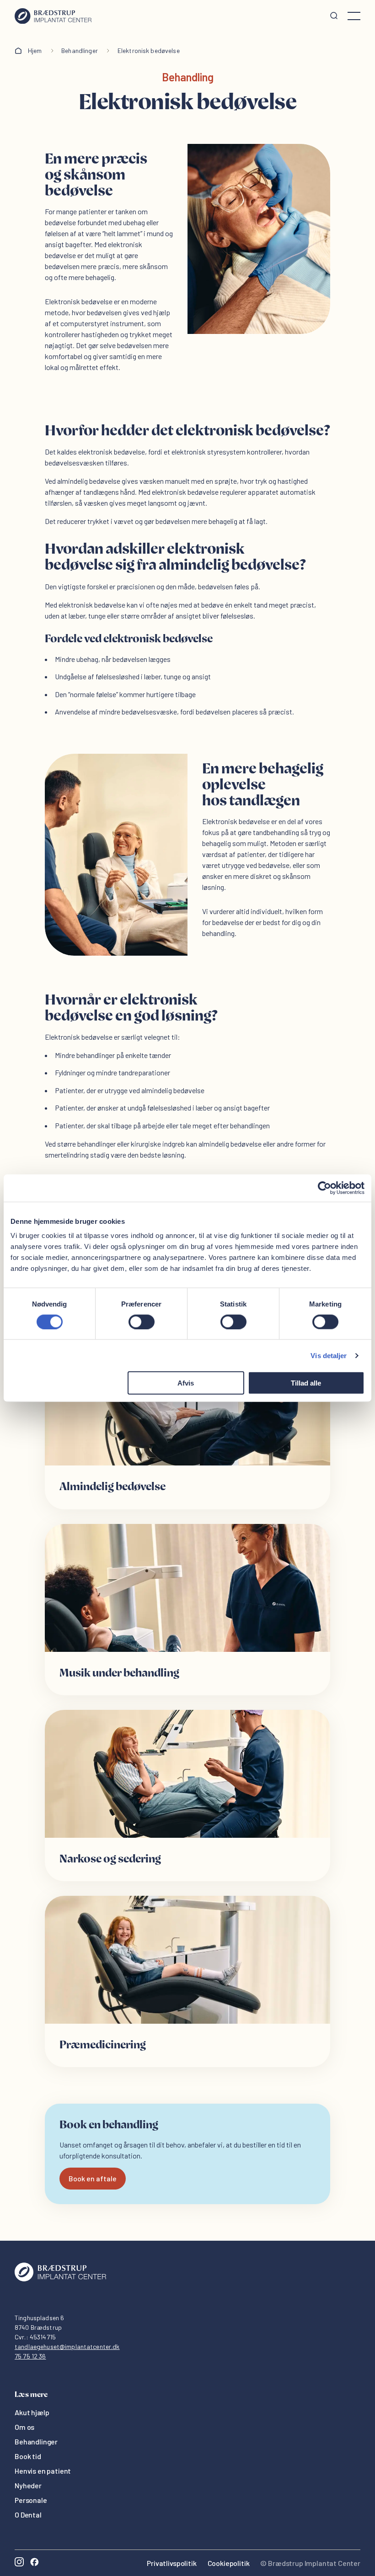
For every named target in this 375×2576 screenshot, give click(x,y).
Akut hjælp (32, 2412)
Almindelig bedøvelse (112, 1487)
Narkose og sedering (110, 1859)
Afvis (186, 1383)
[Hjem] (53, 16)
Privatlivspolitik (171, 2563)
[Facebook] (34, 2563)
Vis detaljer (329, 1355)
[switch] (142, 1322)
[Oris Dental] (60, 2279)
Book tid (28, 2456)
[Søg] (334, 16)
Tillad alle (306, 1383)
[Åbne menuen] (354, 16)
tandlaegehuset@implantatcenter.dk (67, 2346)
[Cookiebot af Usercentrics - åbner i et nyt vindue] (324, 1188)
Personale (31, 2500)
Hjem (35, 50)
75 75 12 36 (30, 2356)
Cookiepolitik (229, 2563)
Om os (24, 2427)
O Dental (28, 2515)
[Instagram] (19, 2563)
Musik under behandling (119, 1673)
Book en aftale (93, 2178)
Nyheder (28, 2485)
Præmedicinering (103, 2045)
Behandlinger (80, 50)
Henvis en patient (43, 2471)
